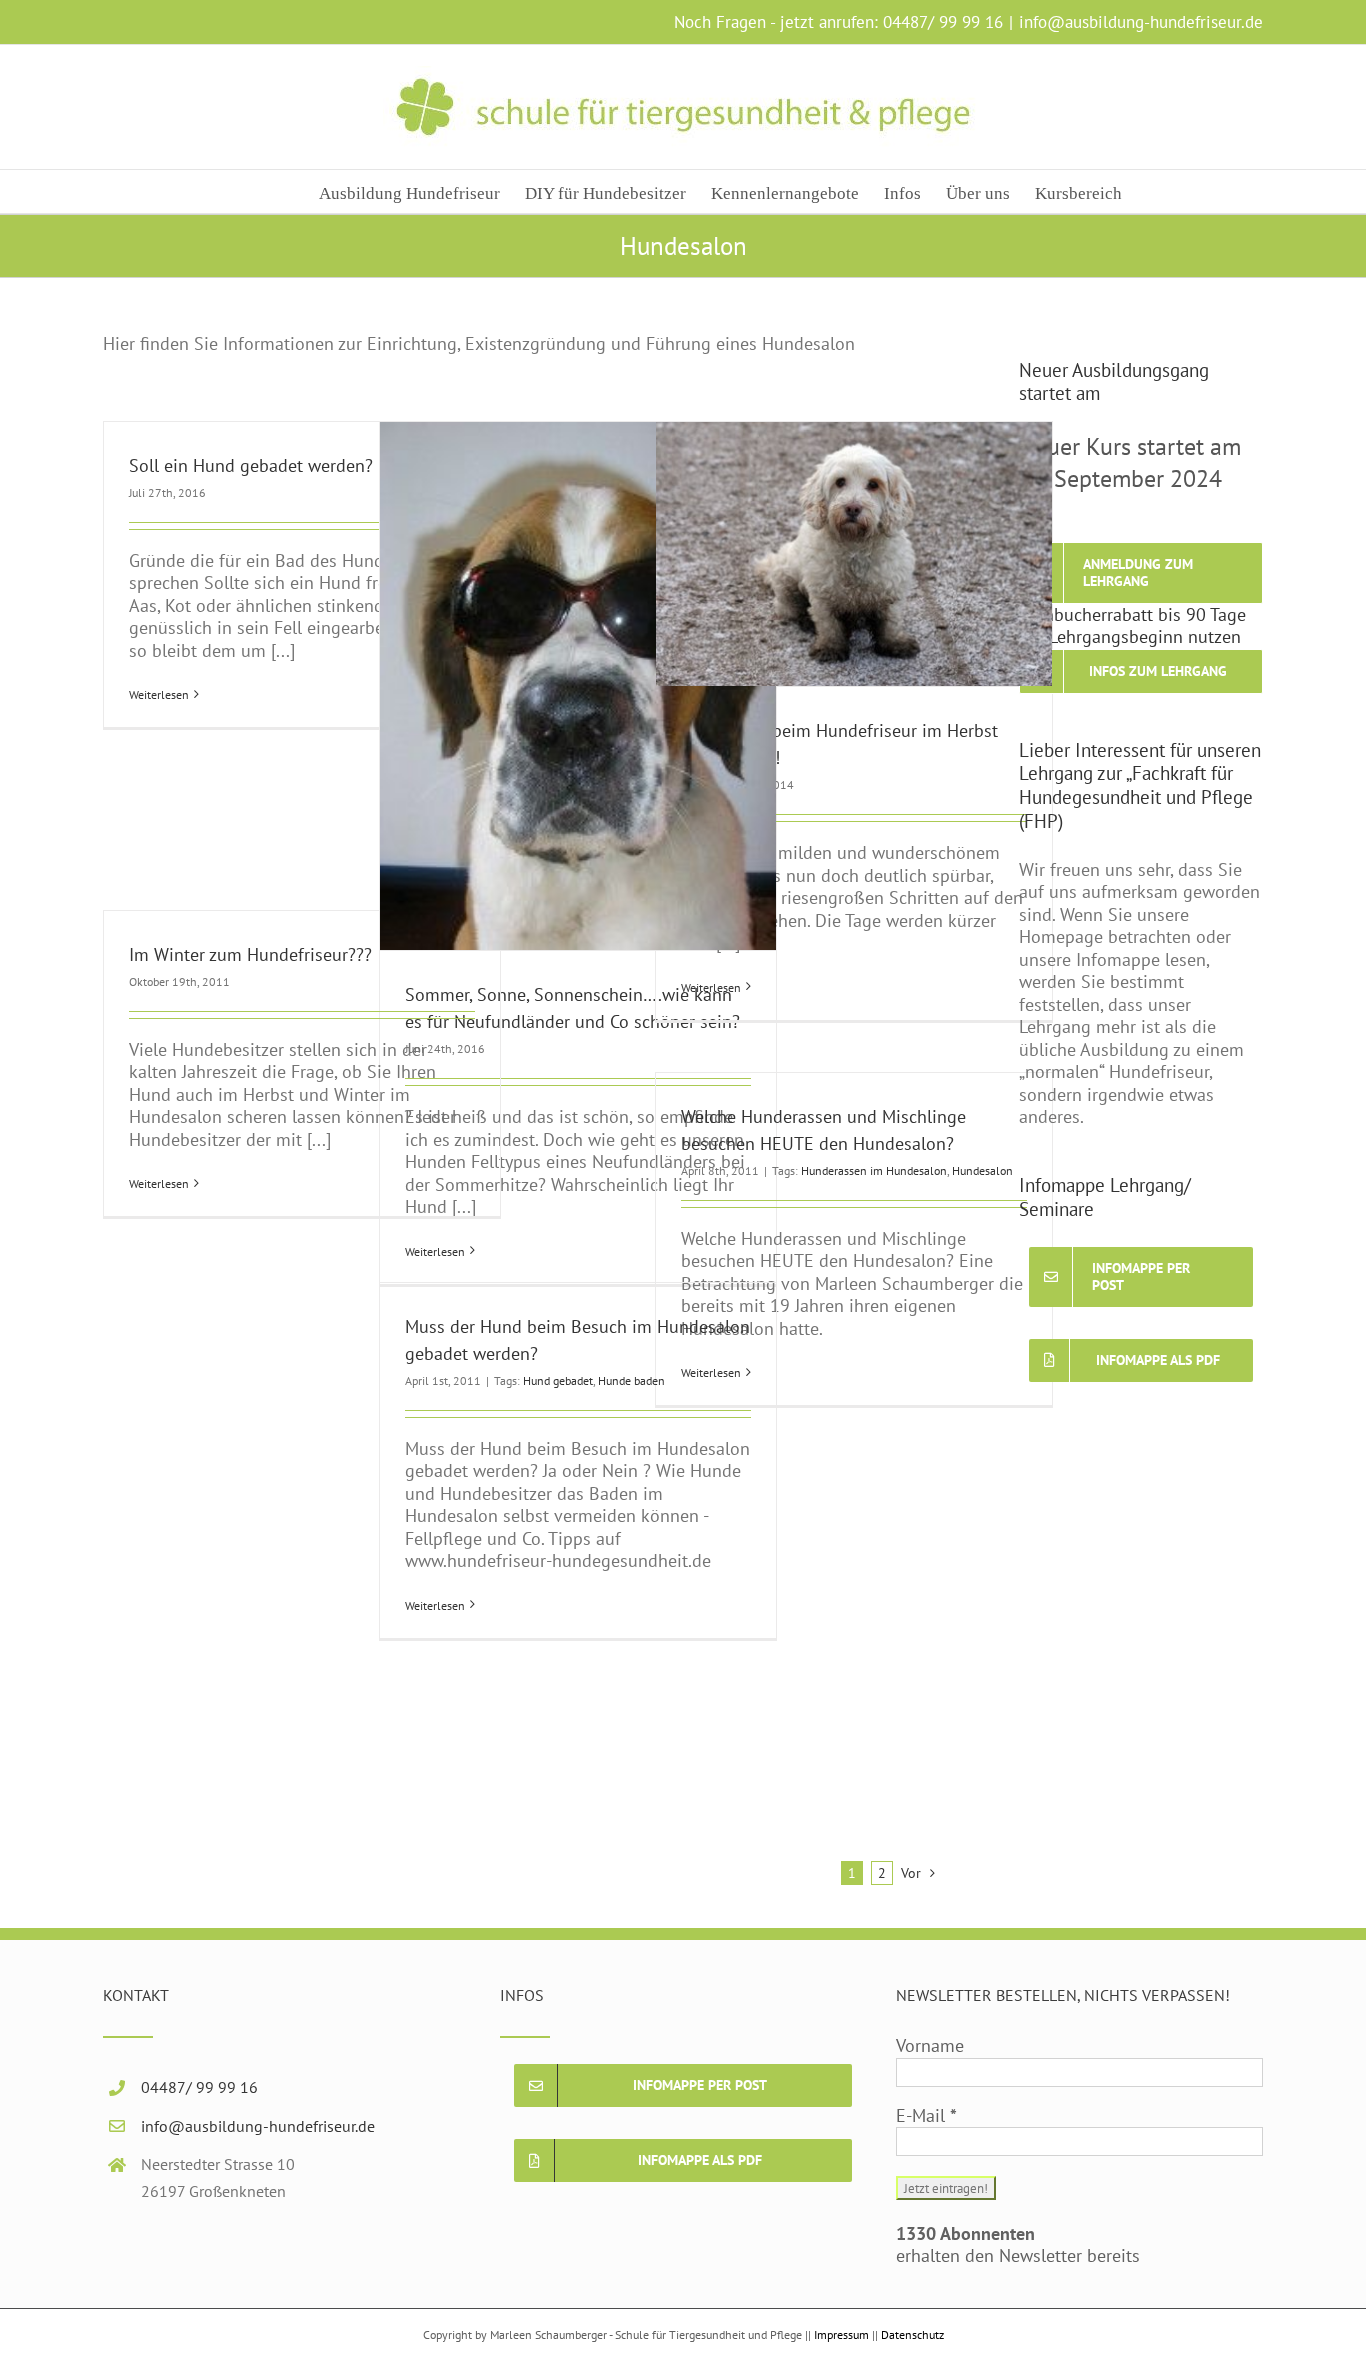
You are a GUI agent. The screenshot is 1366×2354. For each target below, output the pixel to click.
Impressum (841, 2334)
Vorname (930, 2046)
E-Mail (926, 2116)
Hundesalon (982, 1170)
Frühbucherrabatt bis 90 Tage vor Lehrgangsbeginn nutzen (1132, 626)
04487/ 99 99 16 (943, 22)
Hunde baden (631, 1380)
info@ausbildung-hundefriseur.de (1141, 22)
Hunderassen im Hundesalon (874, 1170)
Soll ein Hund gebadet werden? (251, 465)
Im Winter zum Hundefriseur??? (250, 954)
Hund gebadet (558, 1380)
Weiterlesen (159, 694)
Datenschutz (912, 2334)
